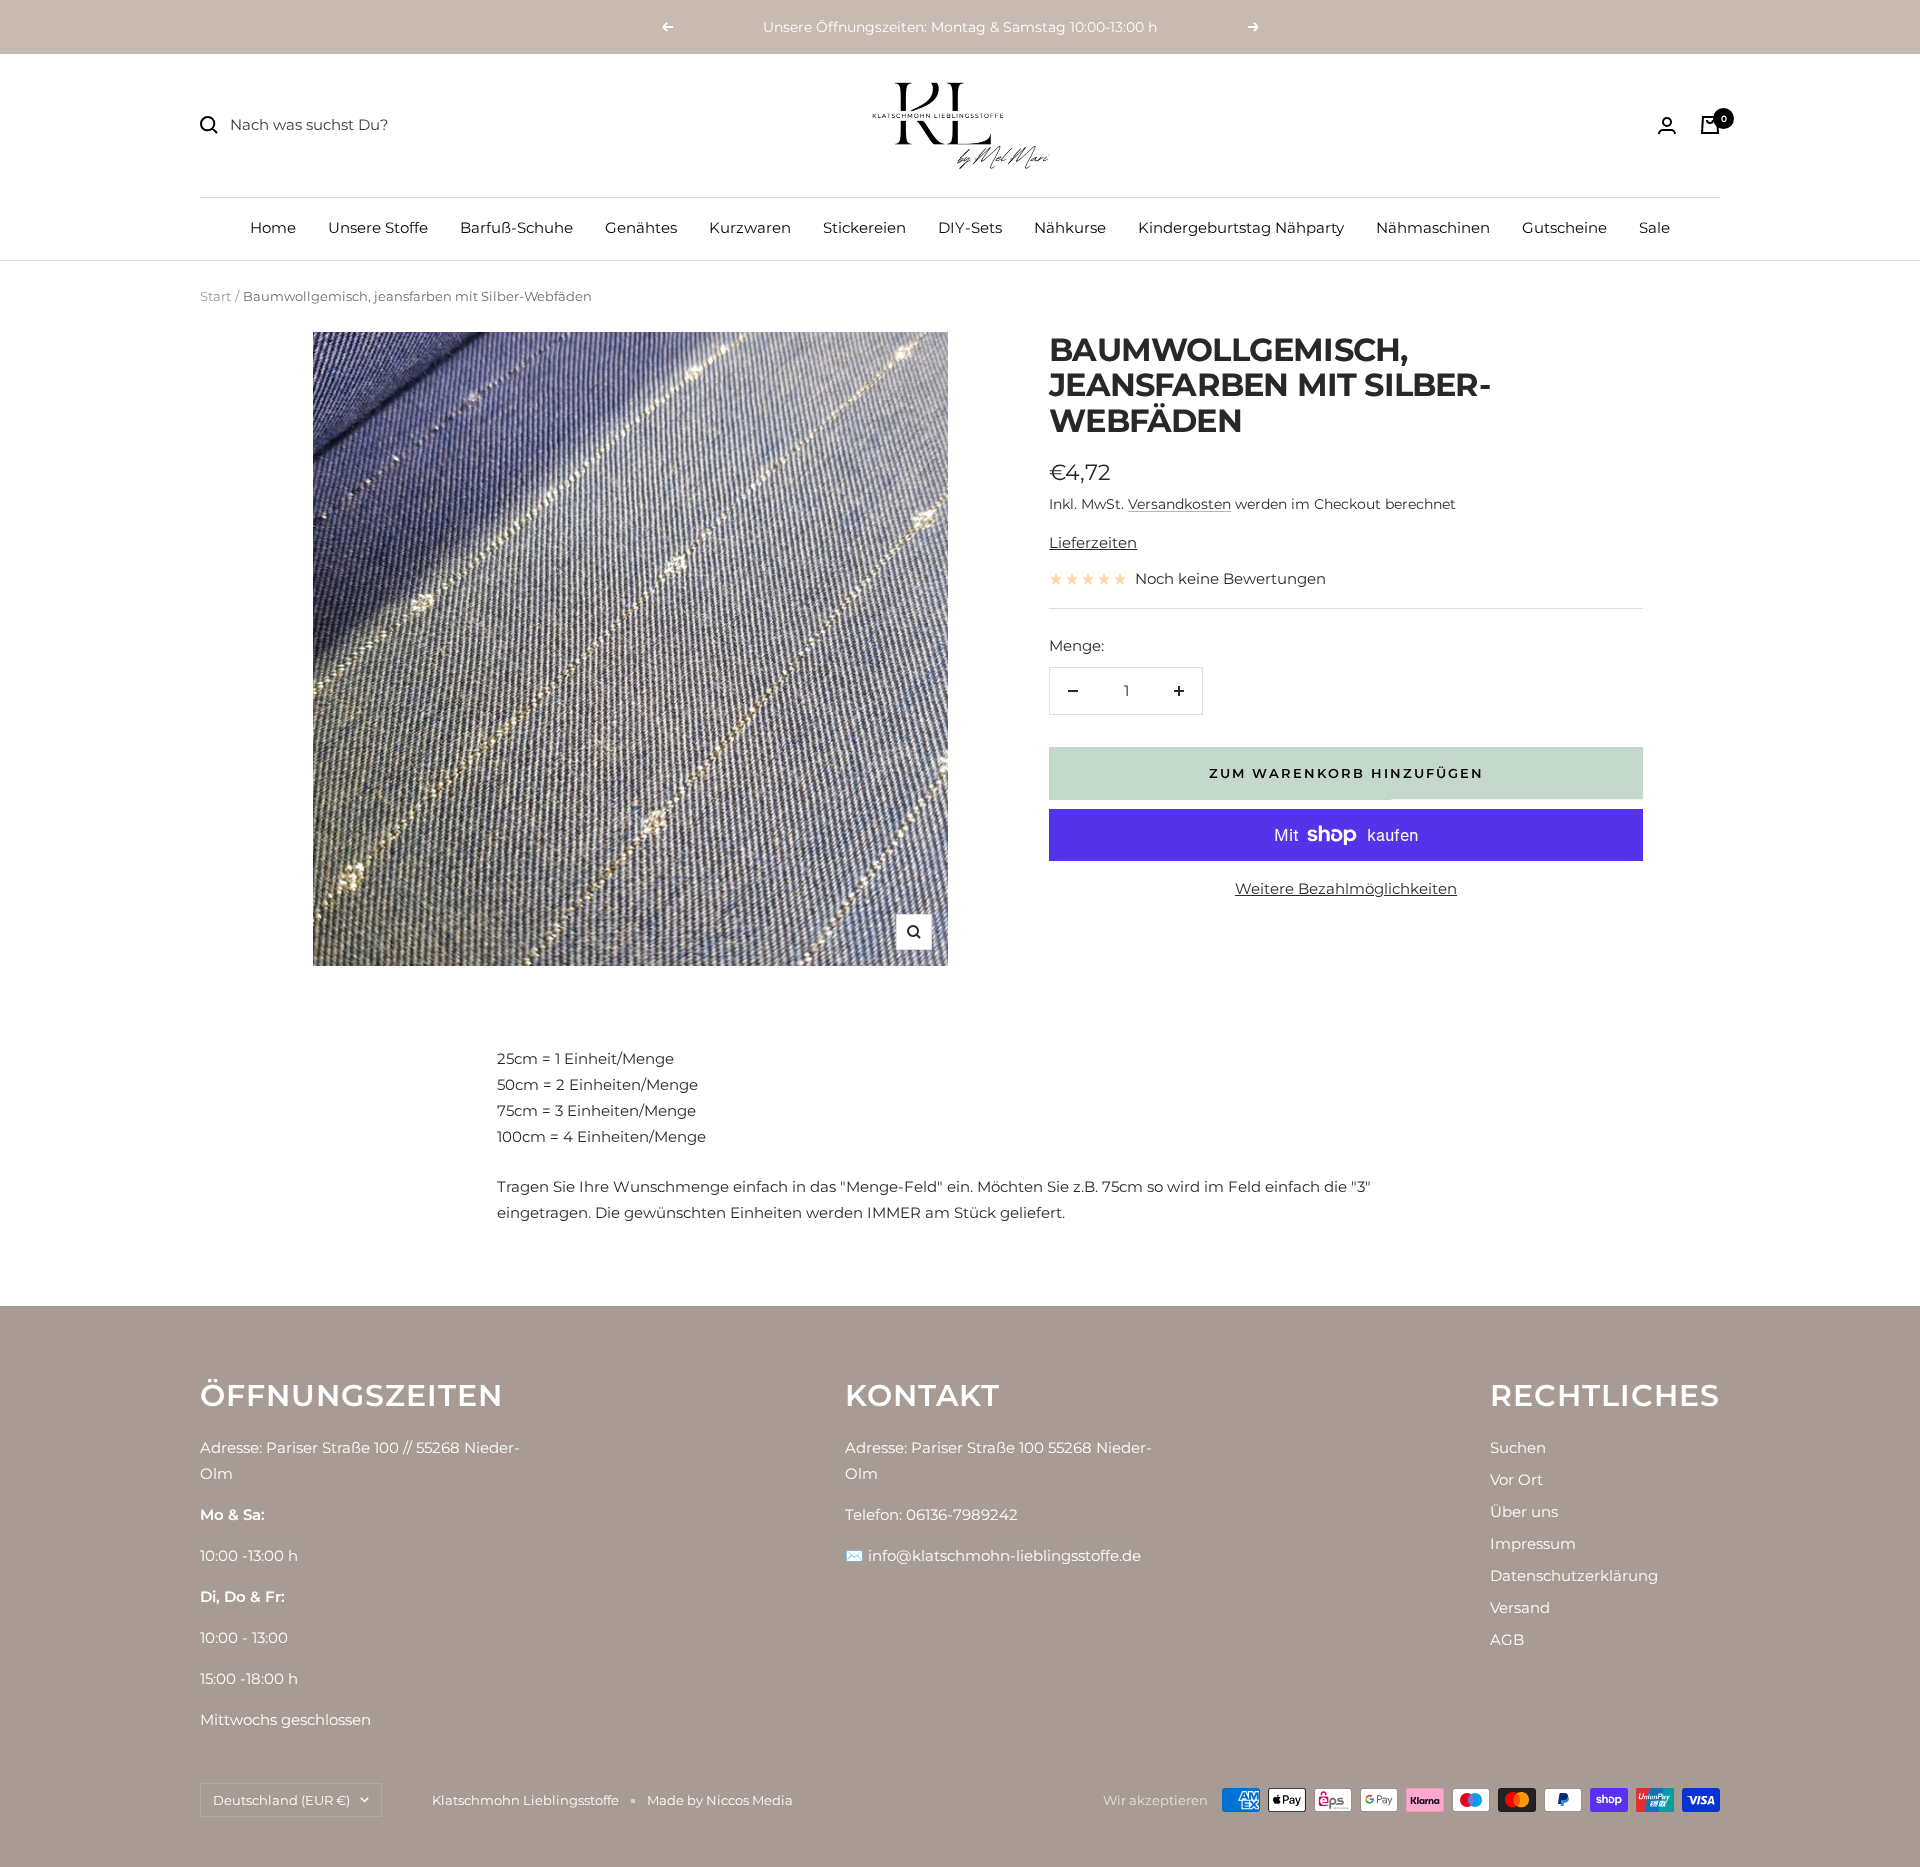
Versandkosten (1179, 504)
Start (215, 296)
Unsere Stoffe (378, 227)
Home (273, 227)
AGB (1507, 1639)
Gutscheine (1564, 227)
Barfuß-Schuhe (516, 227)
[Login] (1667, 125)
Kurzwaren (750, 227)
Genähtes (641, 227)
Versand (1520, 1607)
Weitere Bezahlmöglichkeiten (1346, 888)
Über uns (1524, 1511)
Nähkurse (1070, 227)
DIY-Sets (970, 227)
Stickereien (864, 227)
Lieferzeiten (1093, 542)
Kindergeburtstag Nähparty (1241, 227)
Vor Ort (1516, 1479)
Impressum (1533, 1543)
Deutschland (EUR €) (281, 1800)
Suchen (1518, 1447)
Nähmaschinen (1433, 227)
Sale (1654, 227)
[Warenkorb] (1710, 125)
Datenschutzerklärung (1574, 1575)
